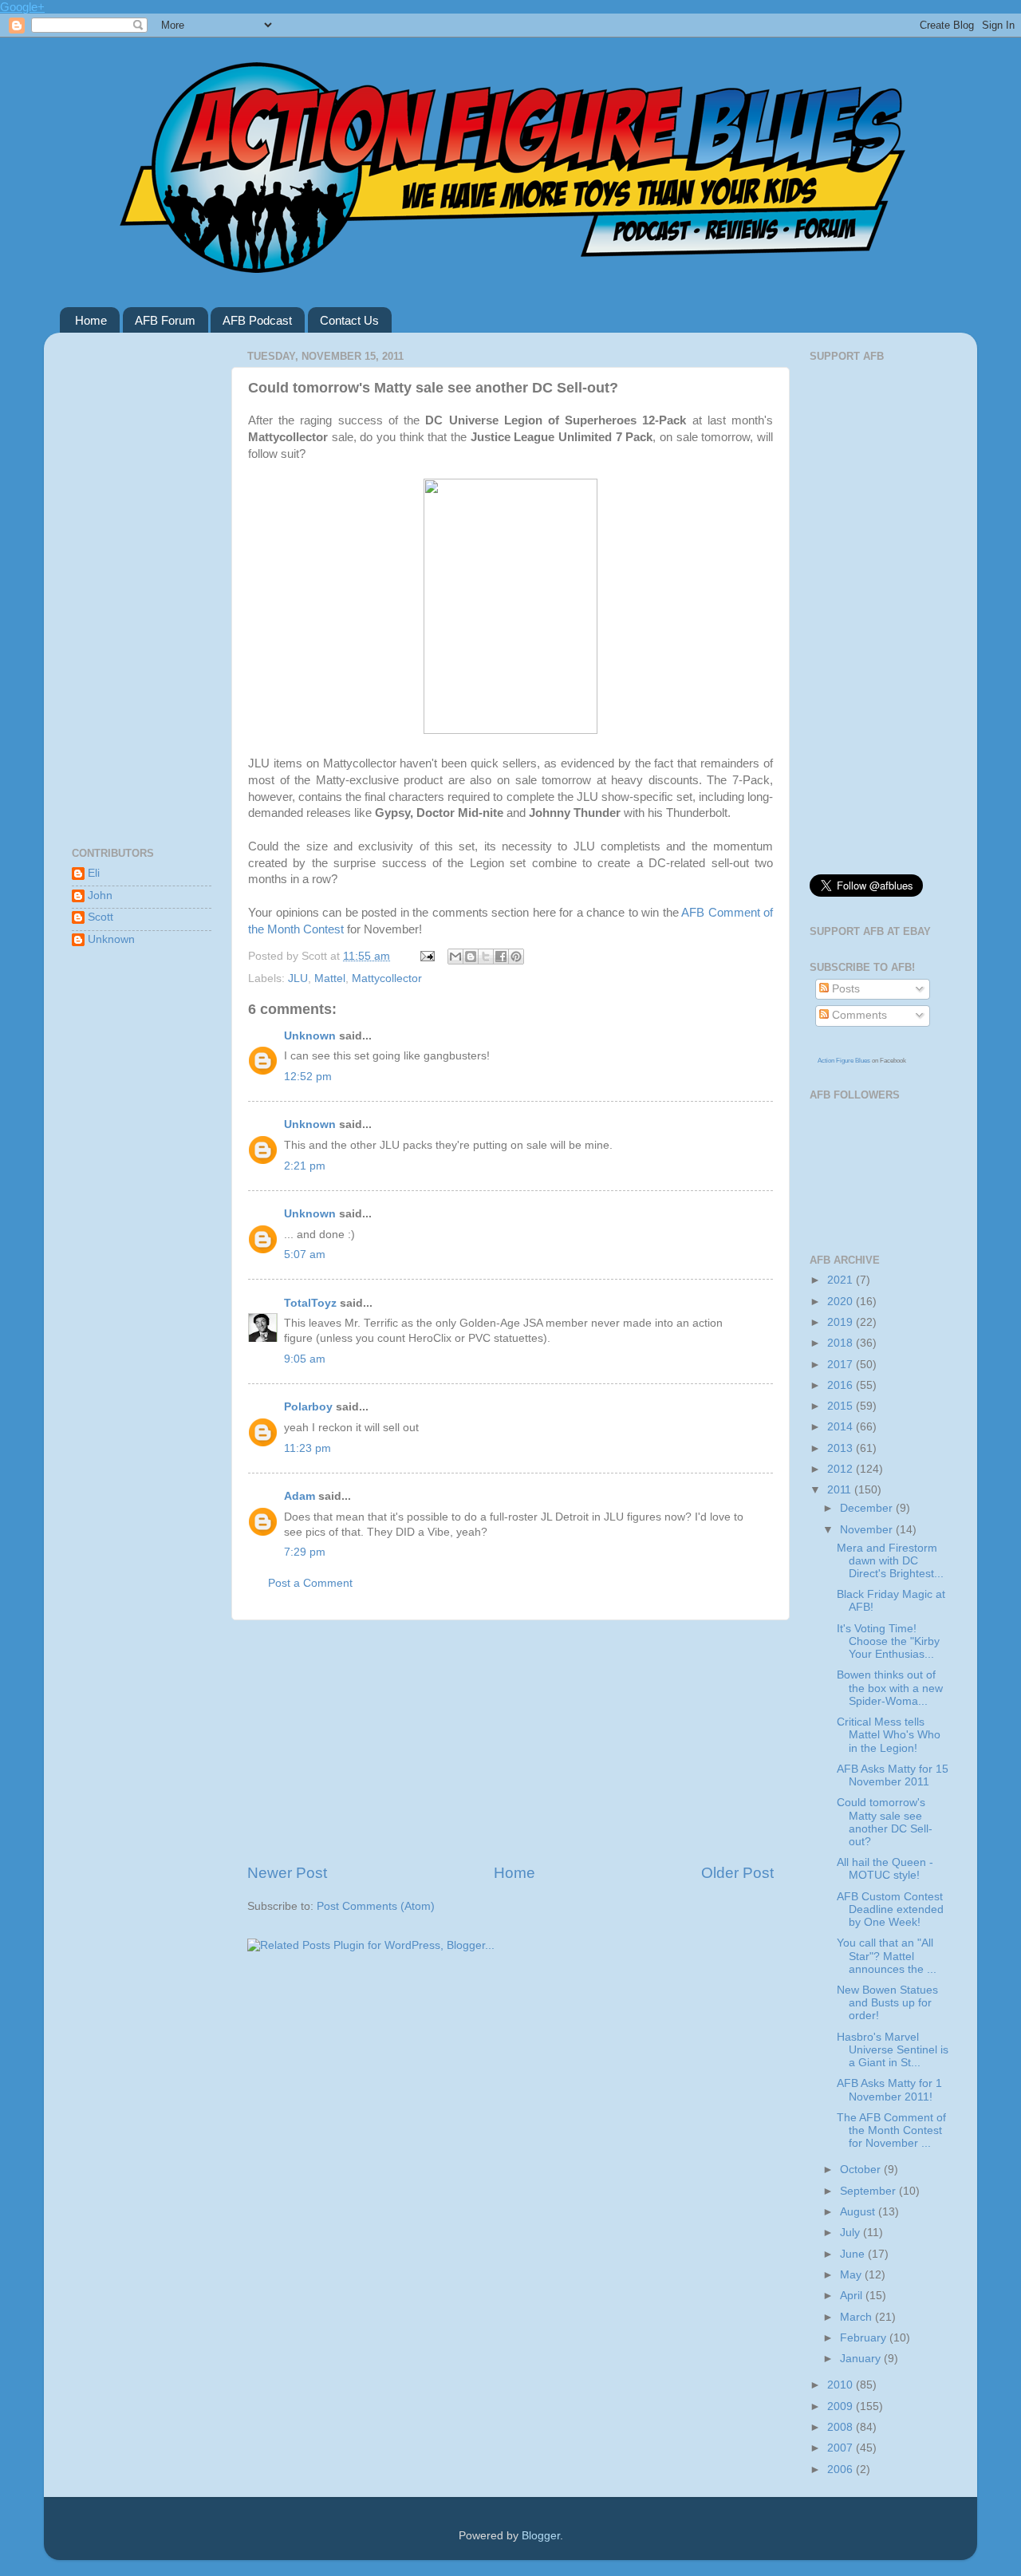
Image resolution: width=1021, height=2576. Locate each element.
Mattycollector (387, 978)
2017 (842, 1365)
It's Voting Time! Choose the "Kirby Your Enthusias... (888, 1641)
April (853, 2296)
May (852, 2275)
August (859, 2212)
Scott (101, 917)
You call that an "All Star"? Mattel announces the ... (887, 1956)
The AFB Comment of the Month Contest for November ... (891, 2130)
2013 (842, 1448)
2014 (842, 1427)
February (865, 2338)
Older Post (737, 1873)
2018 (842, 1343)
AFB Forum (165, 320)
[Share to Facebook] (501, 957)
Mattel (330, 978)
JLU (298, 978)
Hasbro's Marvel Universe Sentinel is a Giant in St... (893, 2050)
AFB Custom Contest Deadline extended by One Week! (890, 1909)
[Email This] (455, 957)
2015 (842, 1406)
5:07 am (305, 1254)
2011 (841, 1490)
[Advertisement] (510, 1742)
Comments (858, 1015)
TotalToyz (310, 1303)
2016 (842, 1385)
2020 (842, 1302)
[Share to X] (486, 957)
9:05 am (305, 1359)
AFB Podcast (257, 320)
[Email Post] (426, 956)
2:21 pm (305, 1166)
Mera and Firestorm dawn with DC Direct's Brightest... (890, 1561)
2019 (842, 1322)
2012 (842, 1469)
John (100, 895)
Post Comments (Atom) (376, 1906)
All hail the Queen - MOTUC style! (885, 1869)
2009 (842, 2406)
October (862, 2170)
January (862, 2359)
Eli (94, 873)
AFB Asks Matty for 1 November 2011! (889, 2090)
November (868, 1530)
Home (91, 320)
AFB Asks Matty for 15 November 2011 (893, 1775)
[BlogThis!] (471, 957)
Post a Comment (310, 1583)
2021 (842, 1280)
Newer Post (287, 1873)
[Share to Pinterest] (516, 957)
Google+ (22, 7)
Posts (844, 989)
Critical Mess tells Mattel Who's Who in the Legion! (889, 1735)
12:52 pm (308, 1077)
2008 (842, 2427)
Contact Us (349, 320)
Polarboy (308, 1407)
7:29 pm (305, 1552)
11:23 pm (307, 1448)
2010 (842, 2385)
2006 (842, 2469)
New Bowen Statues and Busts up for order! (887, 2003)
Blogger (541, 2536)
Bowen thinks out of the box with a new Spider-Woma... (890, 1688)
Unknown (310, 1036)
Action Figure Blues (844, 1061)
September (869, 2191)
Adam (300, 1496)
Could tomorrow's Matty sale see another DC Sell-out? (885, 1822)
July (851, 2233)
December (868, 1508)
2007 (842, 2448)
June (854, 2254)
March (857, 2317)
